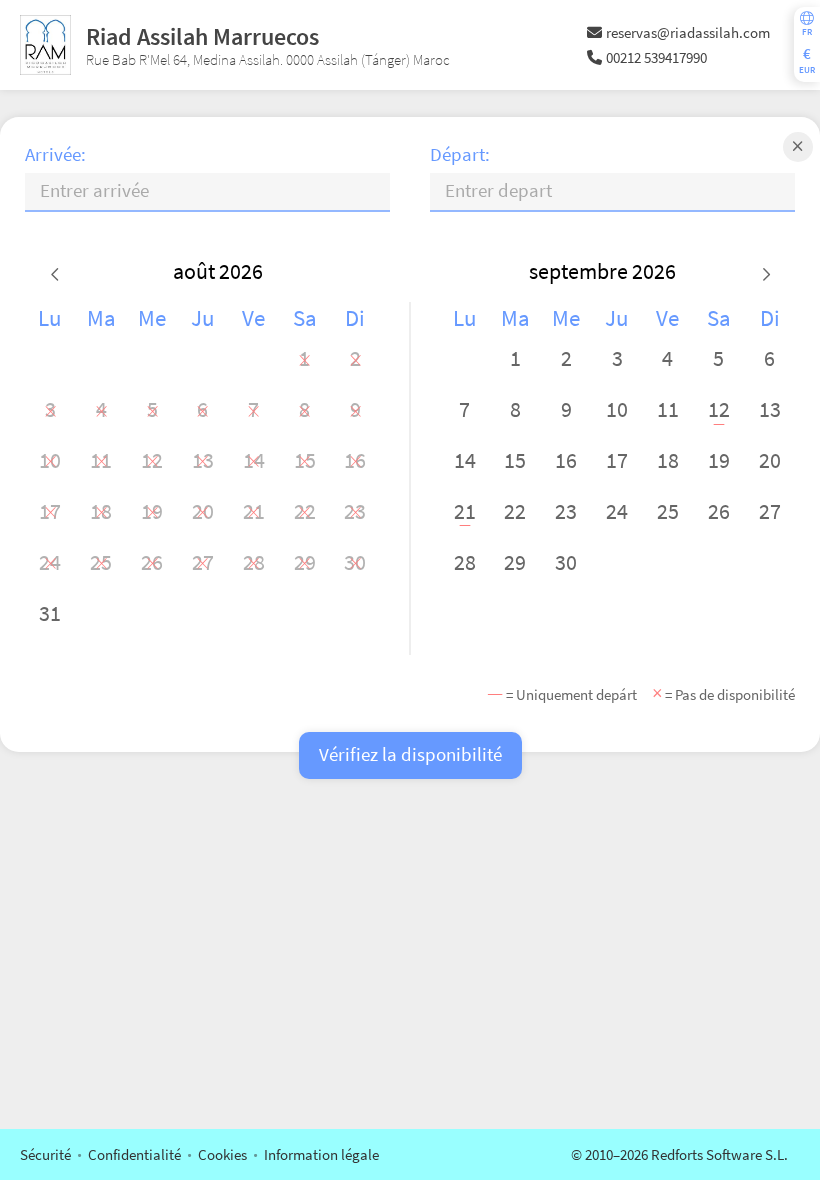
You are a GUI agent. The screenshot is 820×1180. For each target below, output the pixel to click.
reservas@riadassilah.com (688, 32)
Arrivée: (55, 154)
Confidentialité (134, 1154)
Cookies (222, 1154)
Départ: (460, 154)
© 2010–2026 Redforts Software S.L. (679, 1154)
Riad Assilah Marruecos (202, 36)
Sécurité (45, 1154)
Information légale (321, 1154)
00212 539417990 (656, 57)
